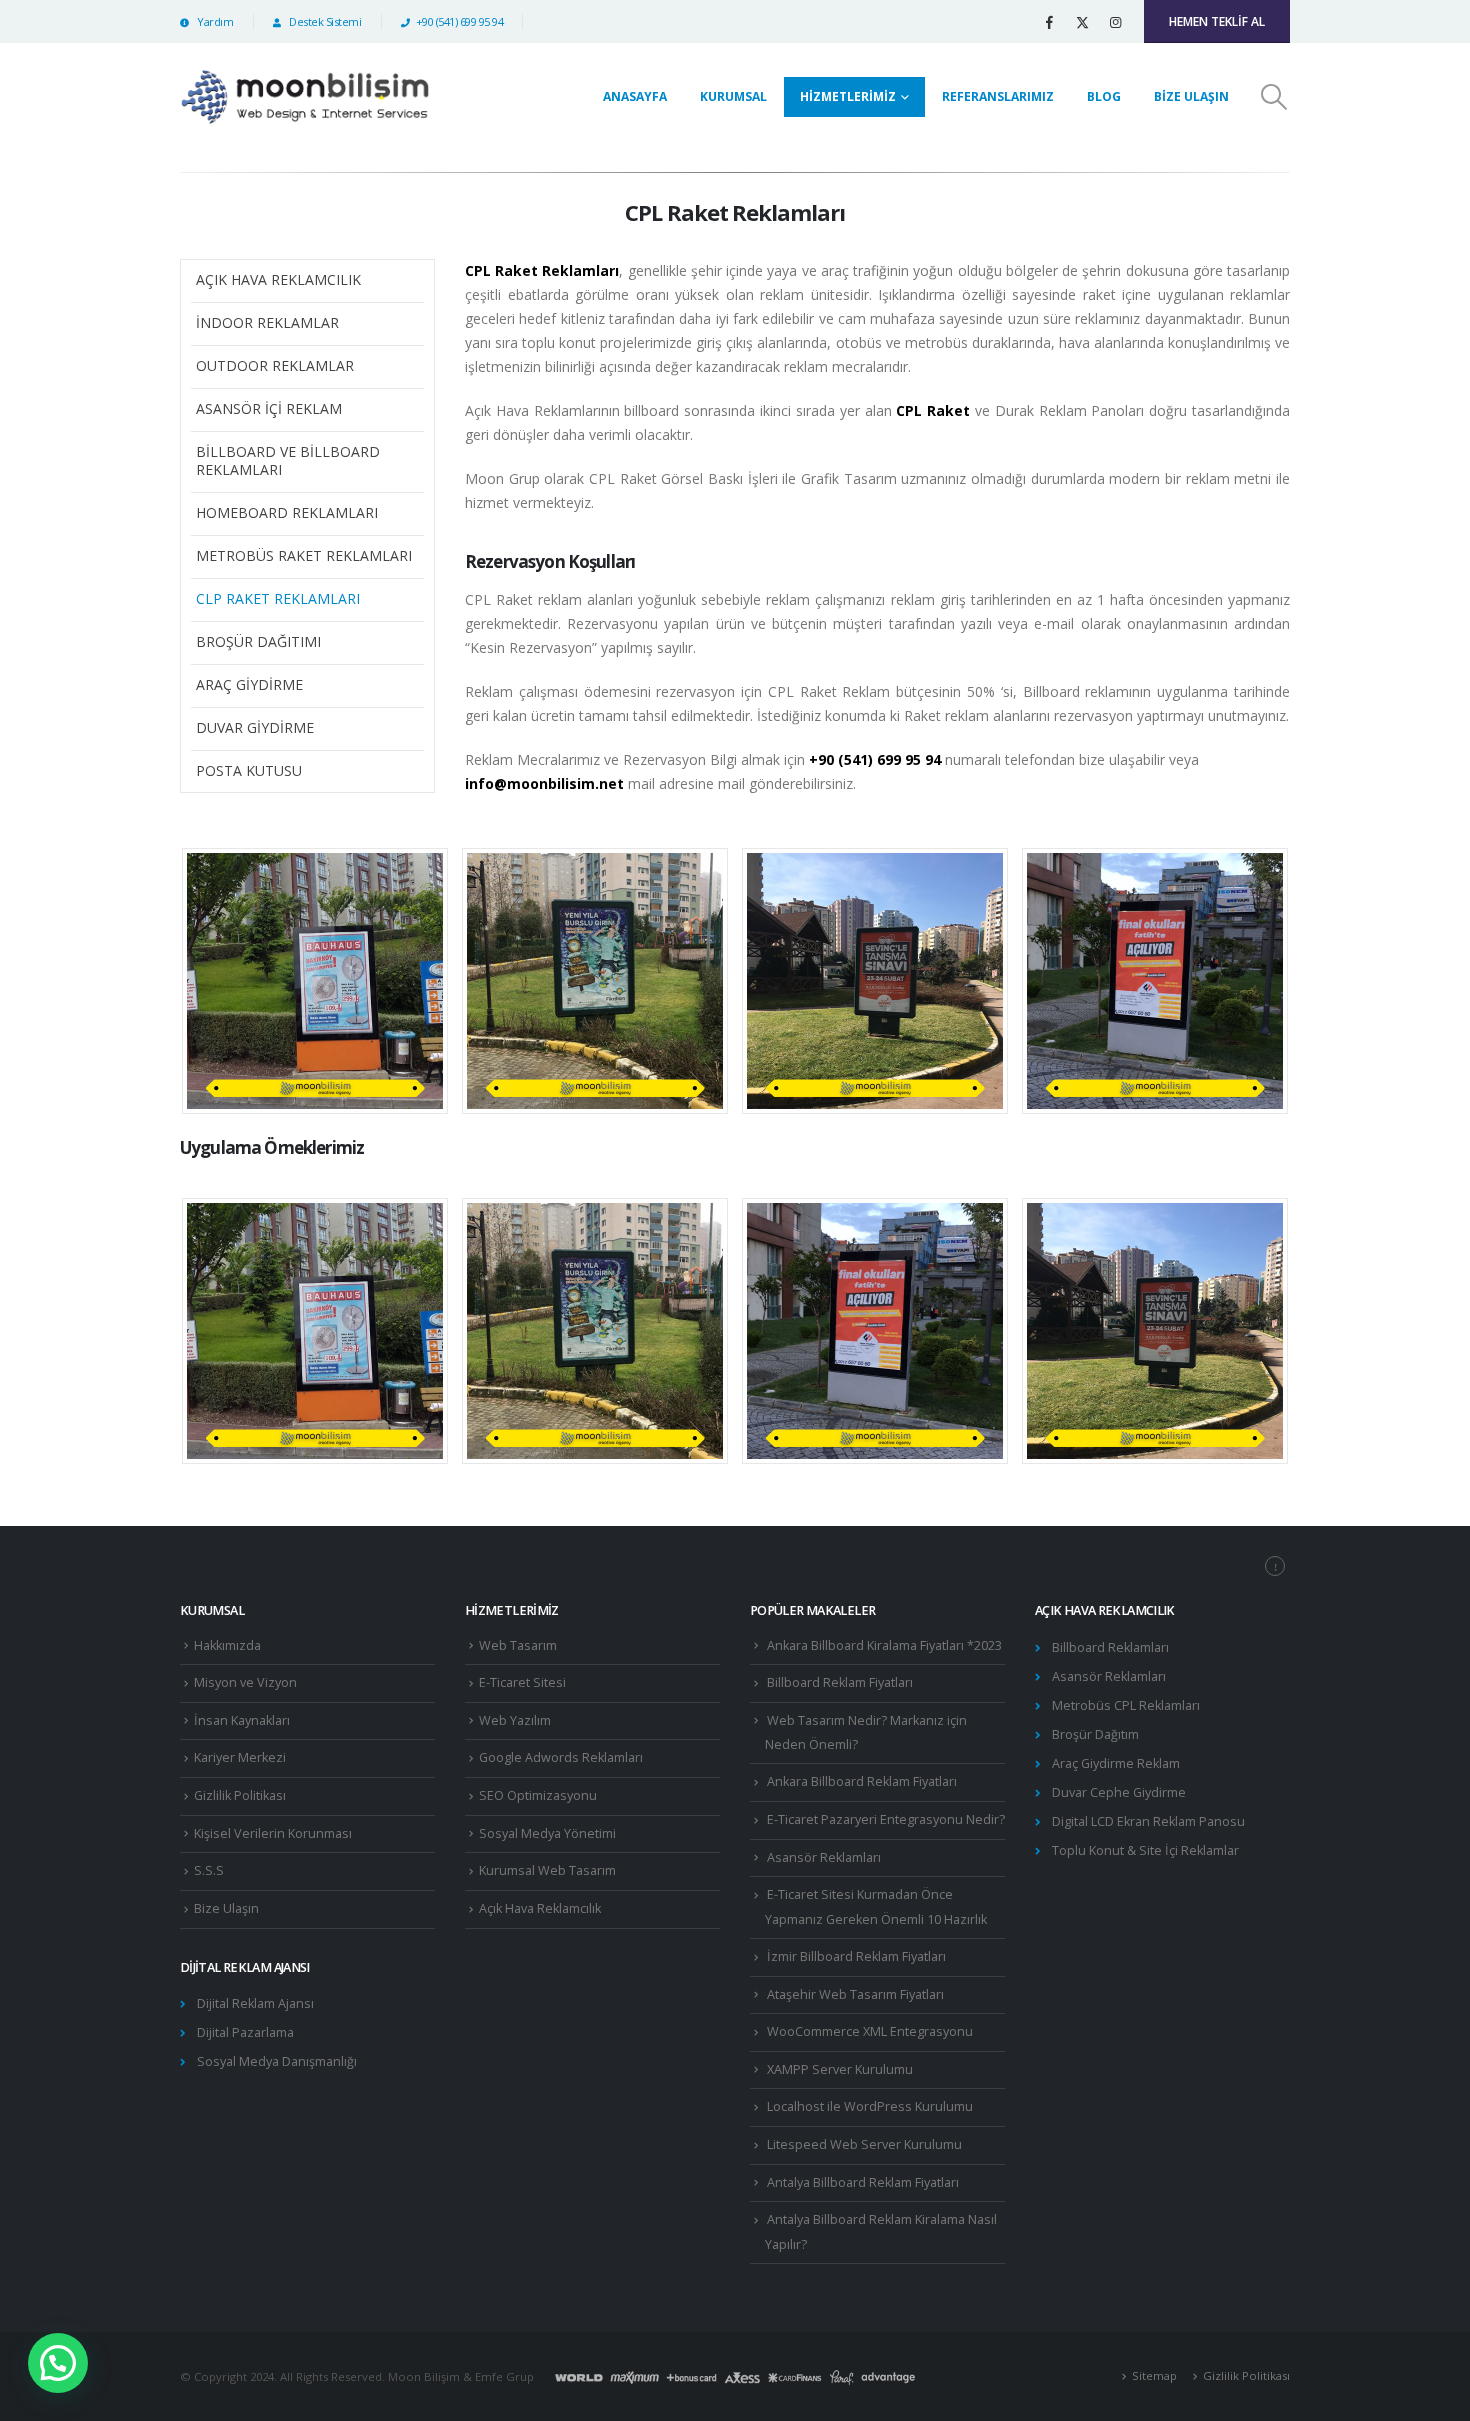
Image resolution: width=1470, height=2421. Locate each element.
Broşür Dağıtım (1095, 1734)
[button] (1274, 97)
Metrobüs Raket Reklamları (304, 555)
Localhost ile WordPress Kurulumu (870, 2106)
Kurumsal (733, 96)
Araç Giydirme (249, 684)
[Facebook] (1049, 22)
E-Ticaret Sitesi (522, 1682)
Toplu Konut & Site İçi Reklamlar (1145, 1850)
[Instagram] (1115, 22)
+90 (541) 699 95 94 (459, 21)
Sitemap (1154, 2375)
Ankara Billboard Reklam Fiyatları (862, 1781)
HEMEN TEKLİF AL (1217, 21)
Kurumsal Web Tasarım (547, 1870)
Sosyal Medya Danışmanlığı (277, 2061)
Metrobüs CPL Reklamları (1126, 1705)
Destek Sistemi (324, 21)
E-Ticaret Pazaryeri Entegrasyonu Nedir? (886, 1819)
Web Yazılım (515, 1720)
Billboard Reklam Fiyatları (840, 1682)
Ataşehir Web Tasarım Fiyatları (855, 1994)
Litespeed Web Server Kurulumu (864, 2144)
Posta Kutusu (249, 770)
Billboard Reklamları (1110, 1647)
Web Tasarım (518, 1645)
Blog (1104, 96)
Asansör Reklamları (824, 1857)
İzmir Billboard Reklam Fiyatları (856, 1956)
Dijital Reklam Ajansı (255, 2003)
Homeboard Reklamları (287, 512)
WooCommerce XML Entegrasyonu (870, 2031)
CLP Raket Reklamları (278, 598)
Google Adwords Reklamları (561, 1757)
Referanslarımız (998, 96)
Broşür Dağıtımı (258, 641)
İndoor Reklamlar (267, 322)
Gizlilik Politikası (240, 1795)
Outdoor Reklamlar (275, 365)
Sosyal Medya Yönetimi (547, 1833)
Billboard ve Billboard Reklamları (288, 460)
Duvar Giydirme (255, 727)
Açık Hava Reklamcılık (278, 279)
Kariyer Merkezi (240, 1757)
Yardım (214, 21)
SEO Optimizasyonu (538, 1795)
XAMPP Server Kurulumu (840, 2069)
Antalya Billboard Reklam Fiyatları (863, 2182)
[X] (1082, 22)
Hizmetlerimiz (848, 96)
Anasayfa (635, 96)
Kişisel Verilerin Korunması (273, 1833)
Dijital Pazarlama (245, 2032)
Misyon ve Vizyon (245, 1682)
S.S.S (209, 1870)
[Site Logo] (305, 97)
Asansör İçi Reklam (269, 408)
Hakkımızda (227, 1645)
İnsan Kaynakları (242, 1720)
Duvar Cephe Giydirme (1119, 1792)
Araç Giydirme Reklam (1116, 1763)
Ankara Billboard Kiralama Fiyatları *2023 (884, 1645)
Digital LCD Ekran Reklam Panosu (1148, 1821)
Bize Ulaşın (1191, 96)
